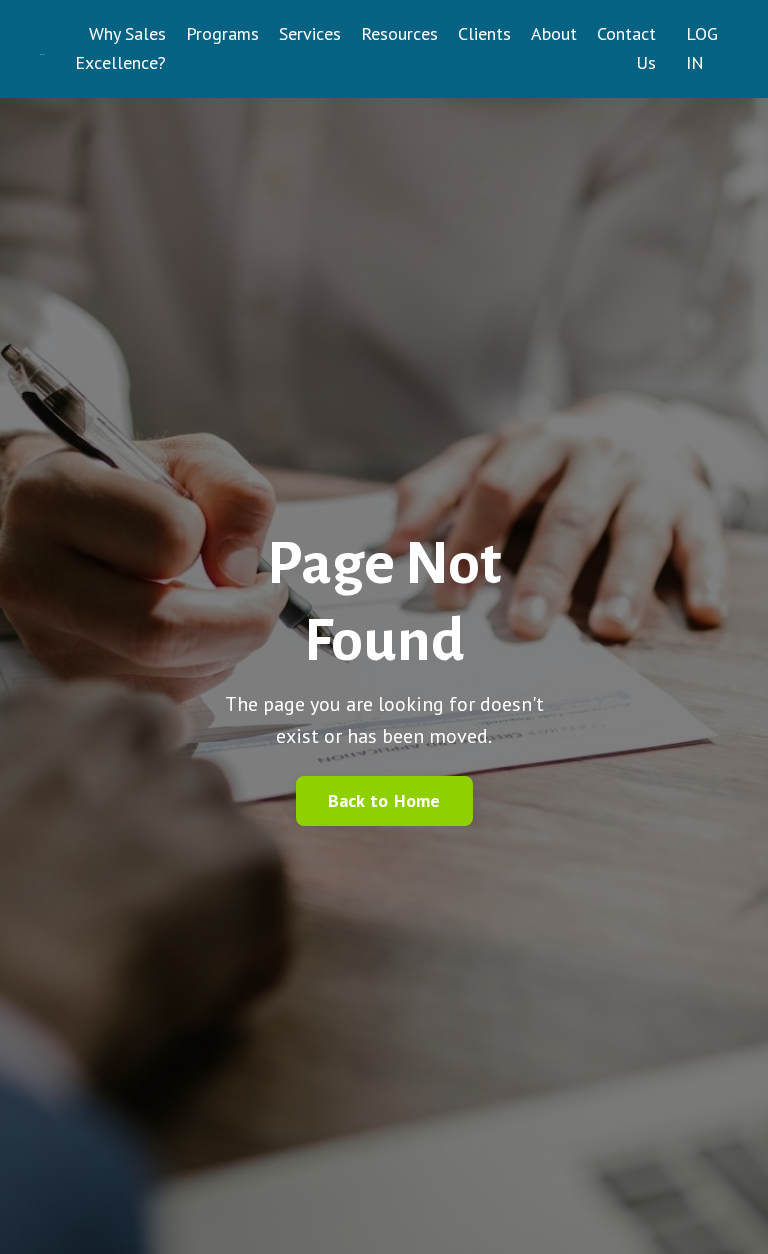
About (554, 33)
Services (310, 33)
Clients (484, 33)
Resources (399, 33)
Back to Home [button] (384, 800)
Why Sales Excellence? (120, 48)
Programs (222, 33)
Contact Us (626, 48)
